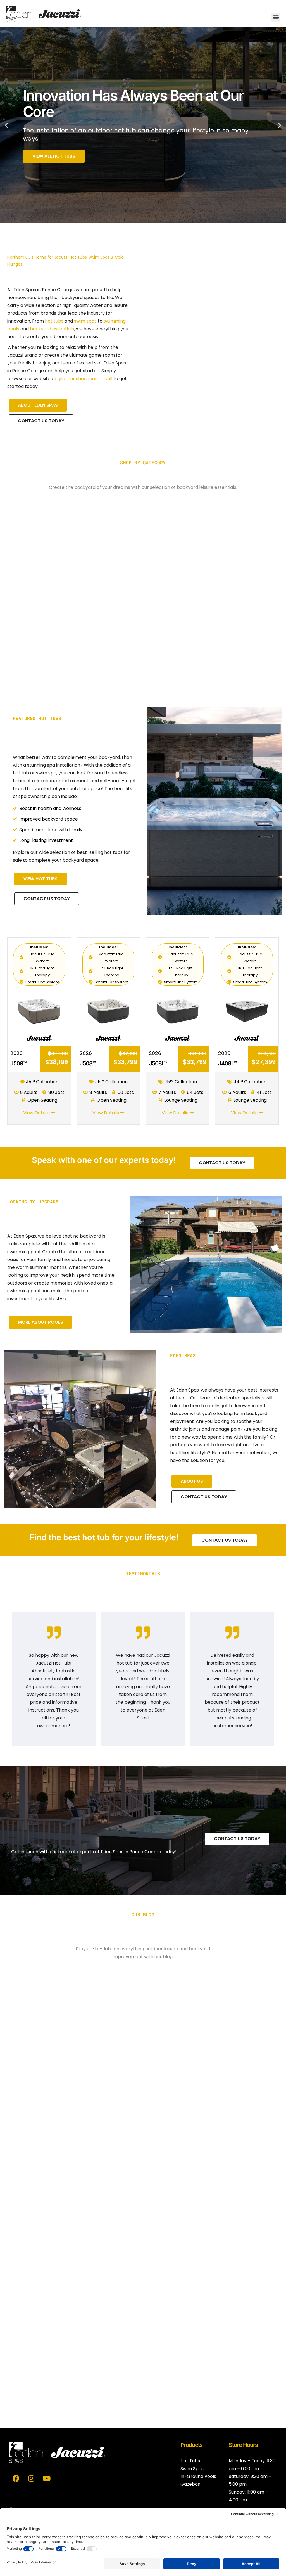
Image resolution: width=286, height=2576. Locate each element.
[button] (276, 17)
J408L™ (227, 1063)
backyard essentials (52, 329)
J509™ (18, 1063)
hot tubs (54, 321)
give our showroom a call (85, 379)
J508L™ (158, 1063)
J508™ (88, 1063)
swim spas (85, 321)
